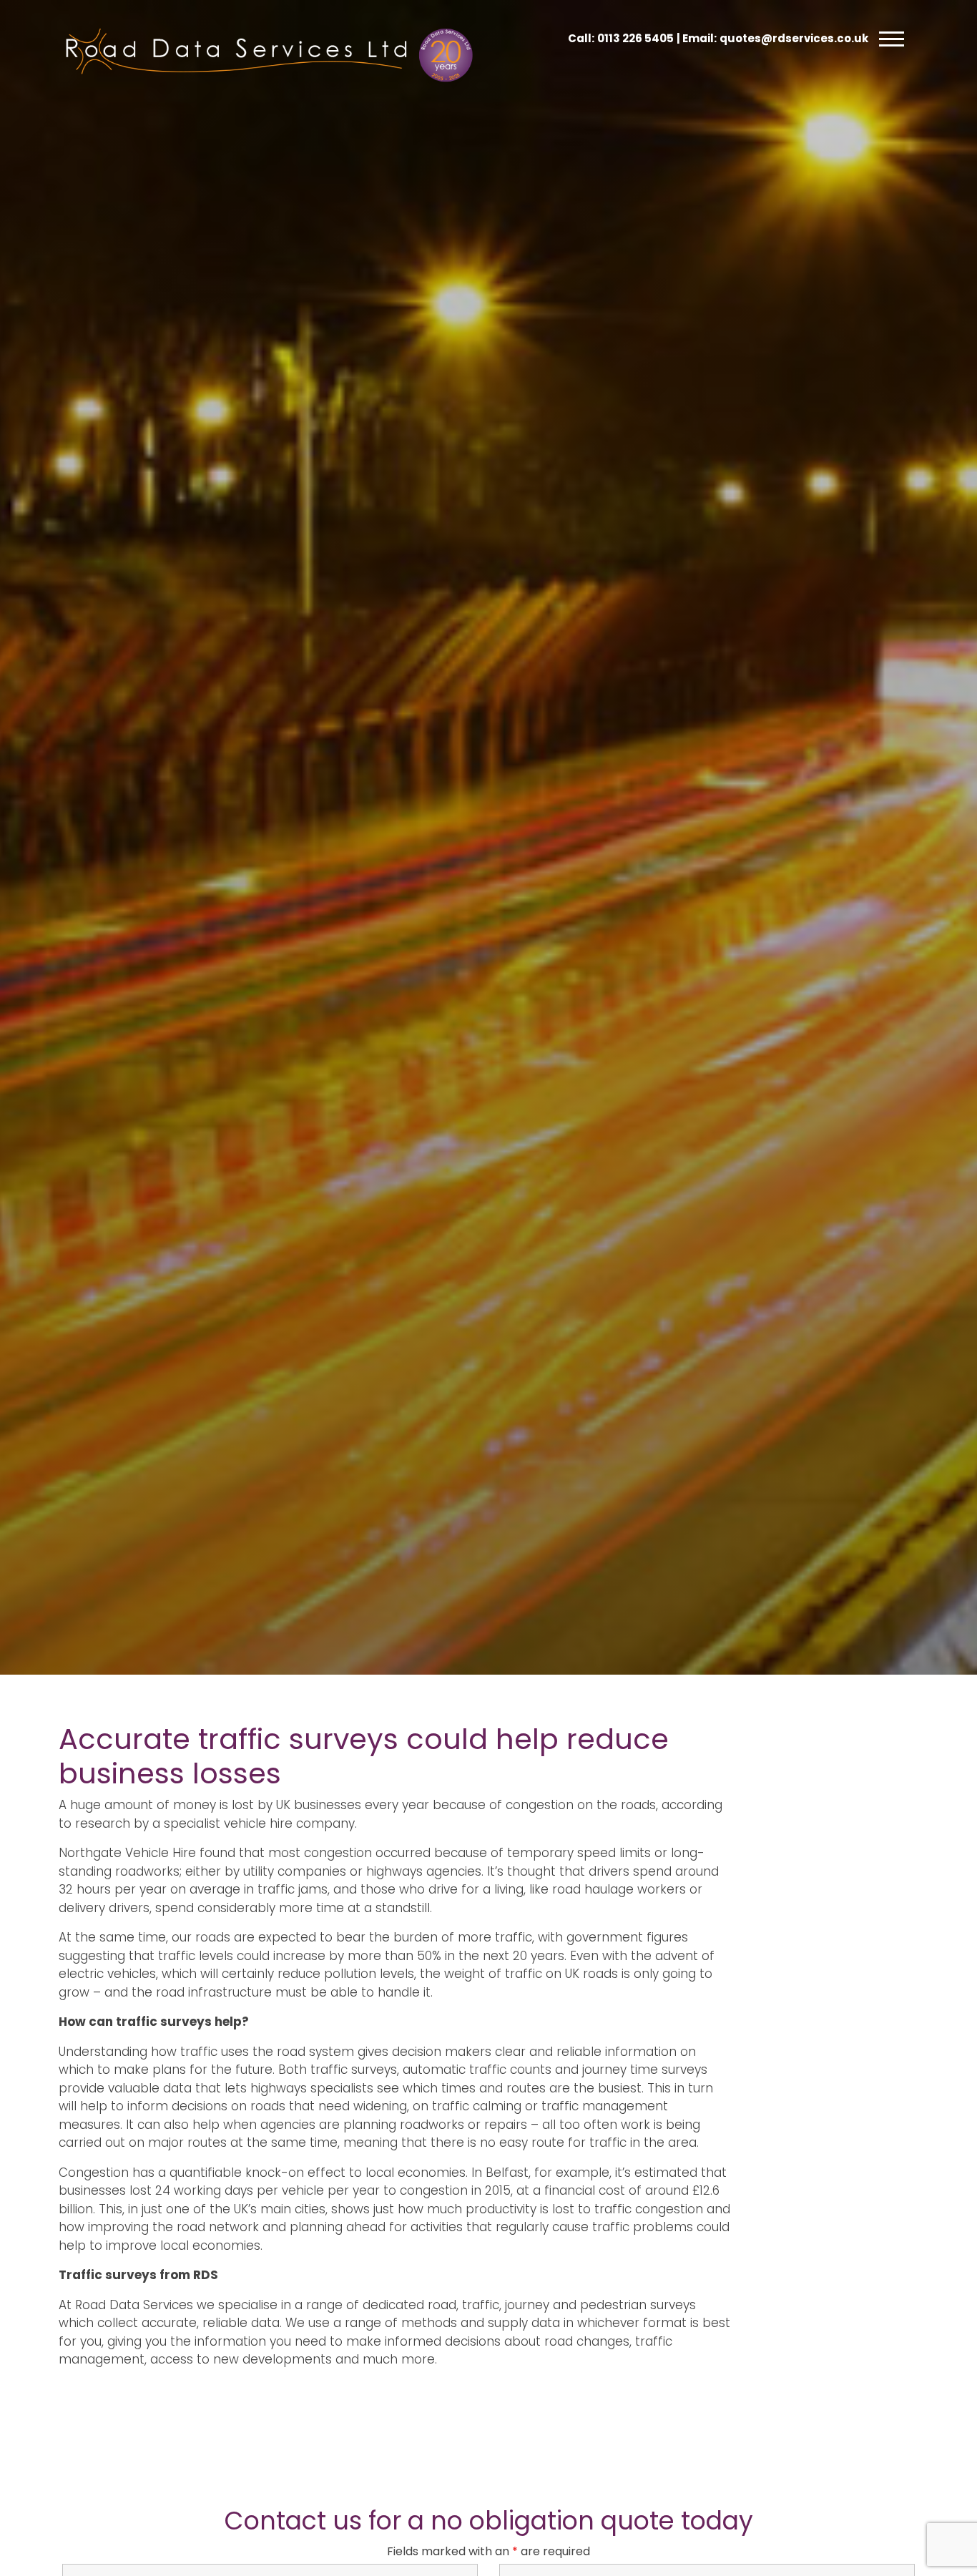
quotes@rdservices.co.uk (794, 38)
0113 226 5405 (635, 38)
